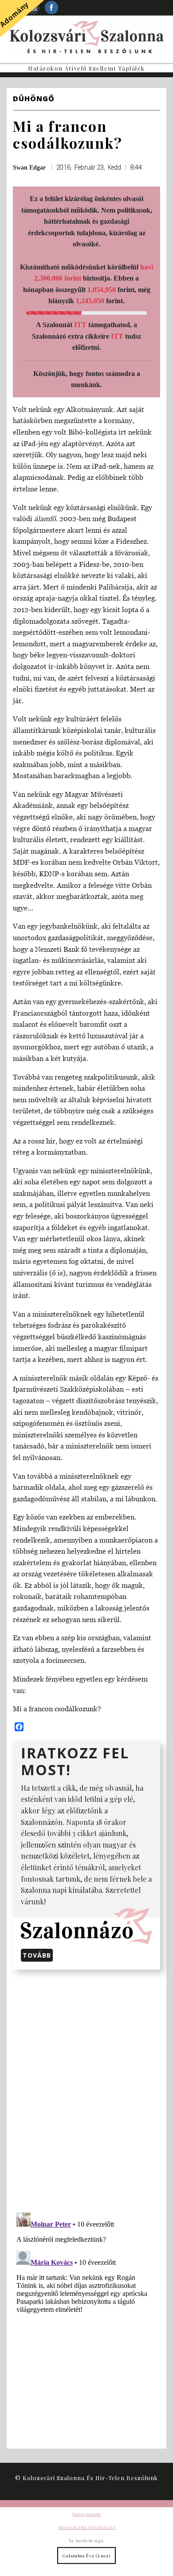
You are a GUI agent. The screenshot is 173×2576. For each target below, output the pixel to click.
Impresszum (86, 2514)
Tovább (37, 1955)
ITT (80, 325)
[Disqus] (86, 2089)
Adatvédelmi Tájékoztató (86, 2527)
